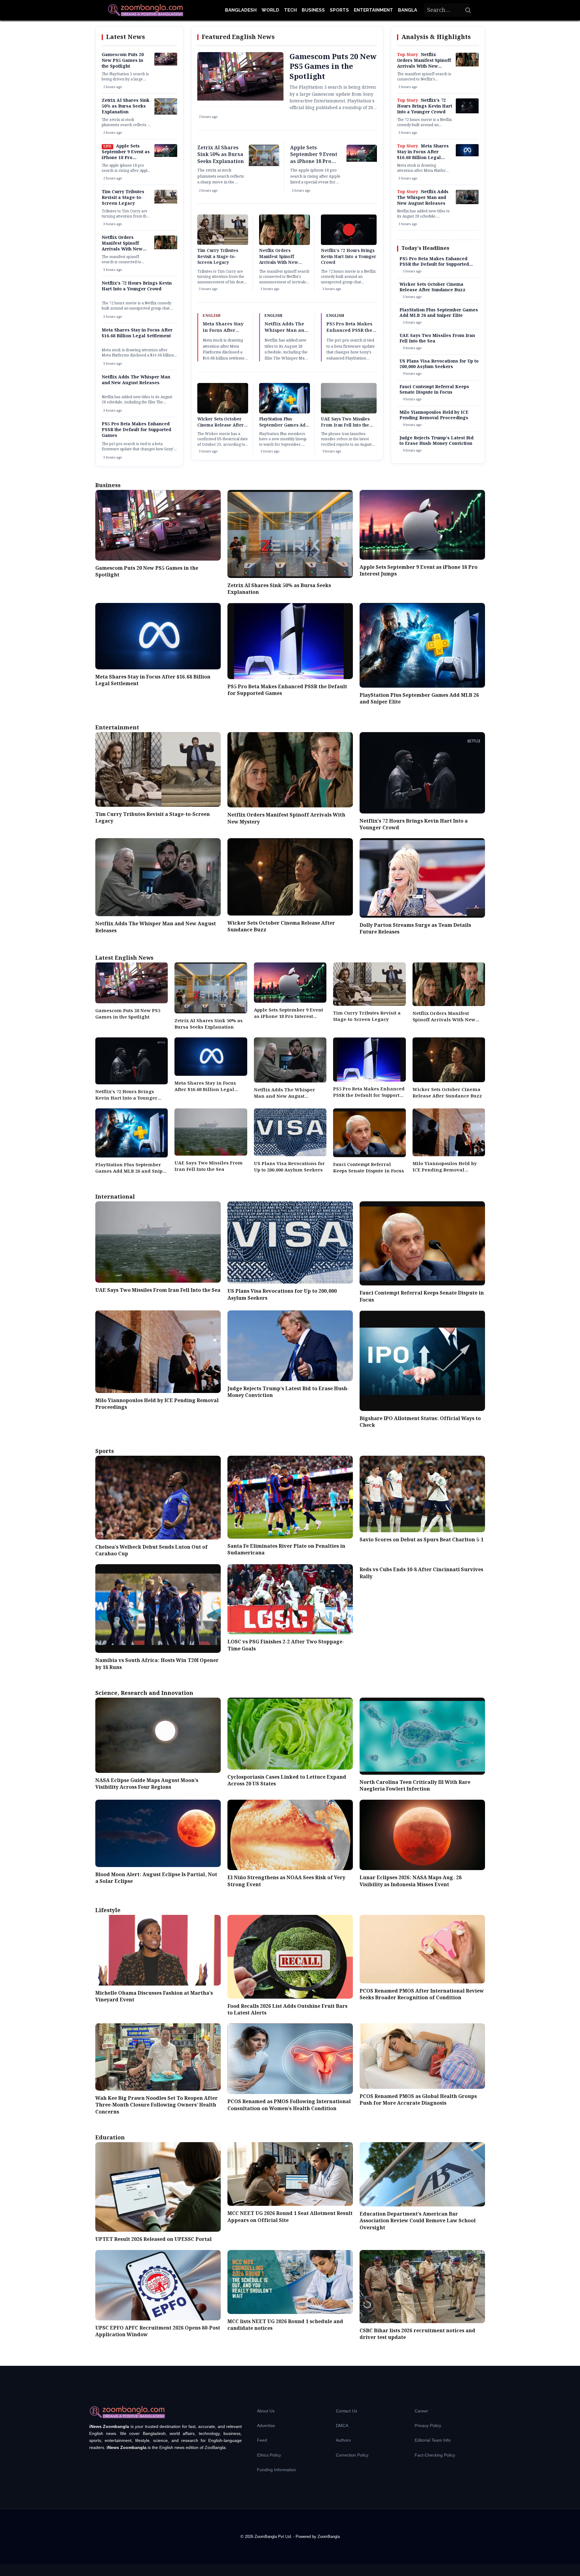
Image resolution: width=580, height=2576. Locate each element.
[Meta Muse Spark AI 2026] (467, 155)
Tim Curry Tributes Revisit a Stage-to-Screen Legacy (123, 198)
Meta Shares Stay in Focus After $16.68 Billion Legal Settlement (137, 333)
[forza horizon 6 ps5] (166, 64)
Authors (343, 2440)
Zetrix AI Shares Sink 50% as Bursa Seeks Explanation (126, 106)
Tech (290, 10)
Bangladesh (241, 10)
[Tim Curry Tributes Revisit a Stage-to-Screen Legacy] (166, 202)
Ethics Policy (269, 2455)
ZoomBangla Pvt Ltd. (274, 2537)
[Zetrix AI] (166, 113)
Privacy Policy (428, 2425)
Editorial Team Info (433, 2440)
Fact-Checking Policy (435, 2455)
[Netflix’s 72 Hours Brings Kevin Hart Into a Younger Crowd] (467, 112)
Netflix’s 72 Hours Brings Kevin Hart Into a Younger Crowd (137, 286)
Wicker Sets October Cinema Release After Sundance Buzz (221, 425)
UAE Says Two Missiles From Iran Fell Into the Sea (345, 425)
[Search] (468, 10)
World (270, 10)
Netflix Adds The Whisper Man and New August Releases (136, 380)
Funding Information (276, 2470)
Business (313, 10)
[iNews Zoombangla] (146, 10)
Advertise (266, 2425)
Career (421, 2411)
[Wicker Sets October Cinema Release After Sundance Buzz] (223, 413)
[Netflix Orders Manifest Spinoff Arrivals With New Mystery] (166, 248)
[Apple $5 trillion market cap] (166, 156)
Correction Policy (352, 2455)
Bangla (408, 10)
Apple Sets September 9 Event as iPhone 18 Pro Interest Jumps (126, 155)
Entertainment (373, 10)
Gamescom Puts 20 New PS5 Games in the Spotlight (123, 61)
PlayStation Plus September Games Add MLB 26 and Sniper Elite (284, 425)
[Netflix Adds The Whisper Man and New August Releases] (467, 203)
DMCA (342, 2425)
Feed (262, 2440)
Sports (339, 10)
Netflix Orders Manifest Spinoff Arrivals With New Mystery (122, 246)
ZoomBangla (329, 2537)
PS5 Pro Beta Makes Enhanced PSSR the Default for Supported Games (136, 430)
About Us (266, 2411)
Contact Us (346, 2411)
